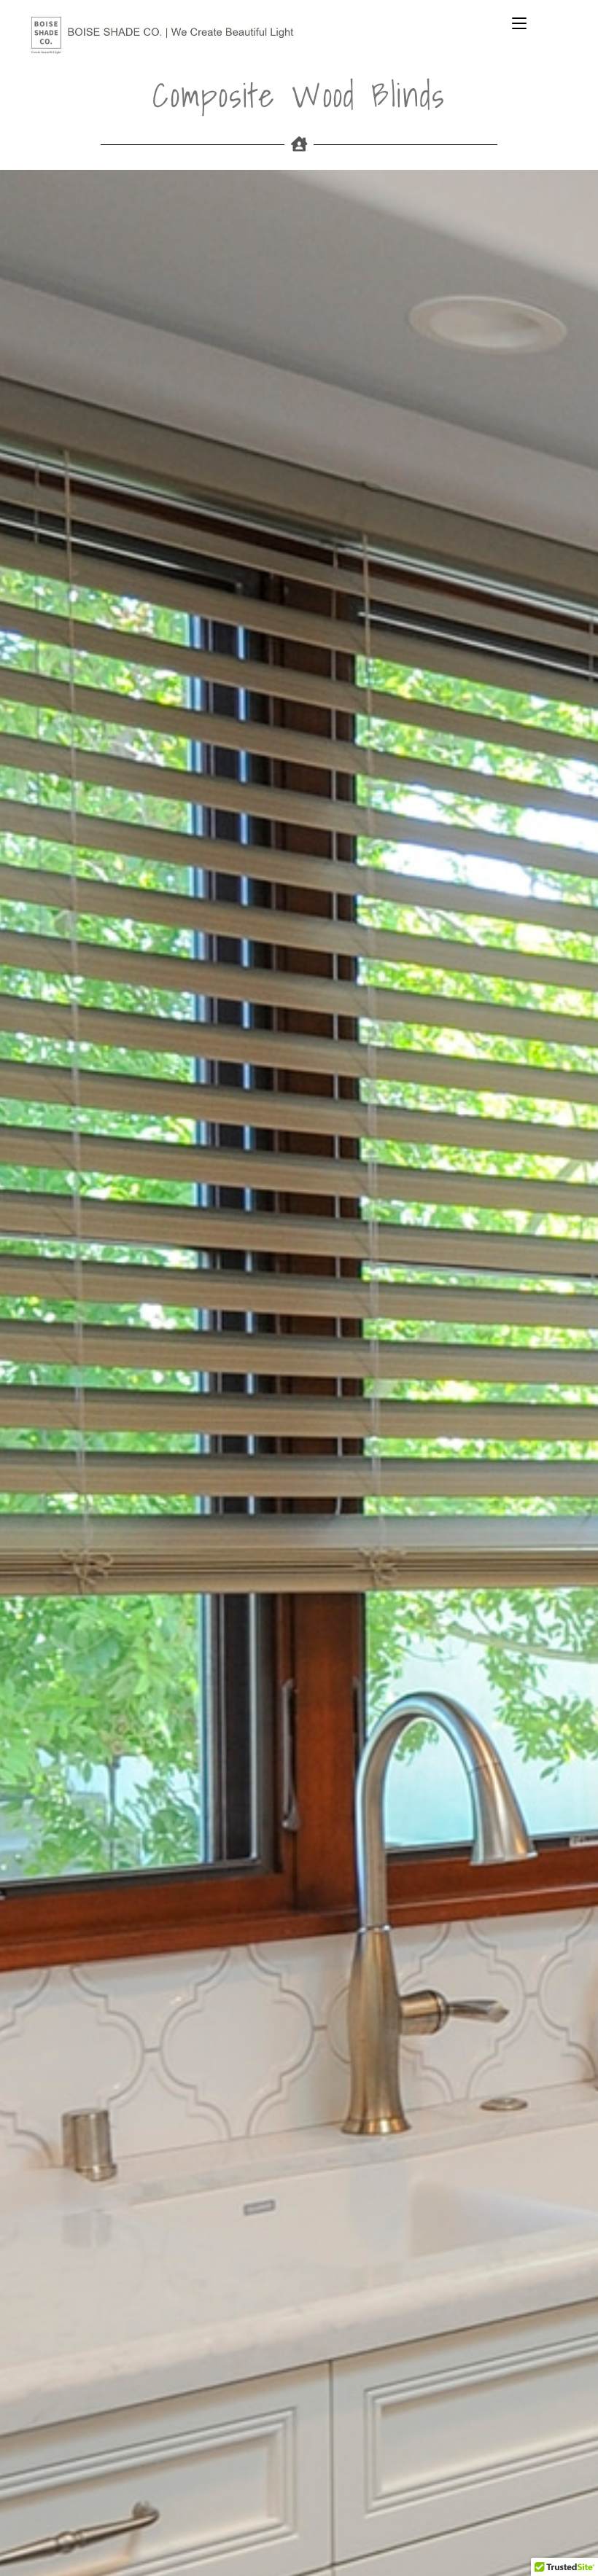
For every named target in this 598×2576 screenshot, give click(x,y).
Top (563, 2541)
